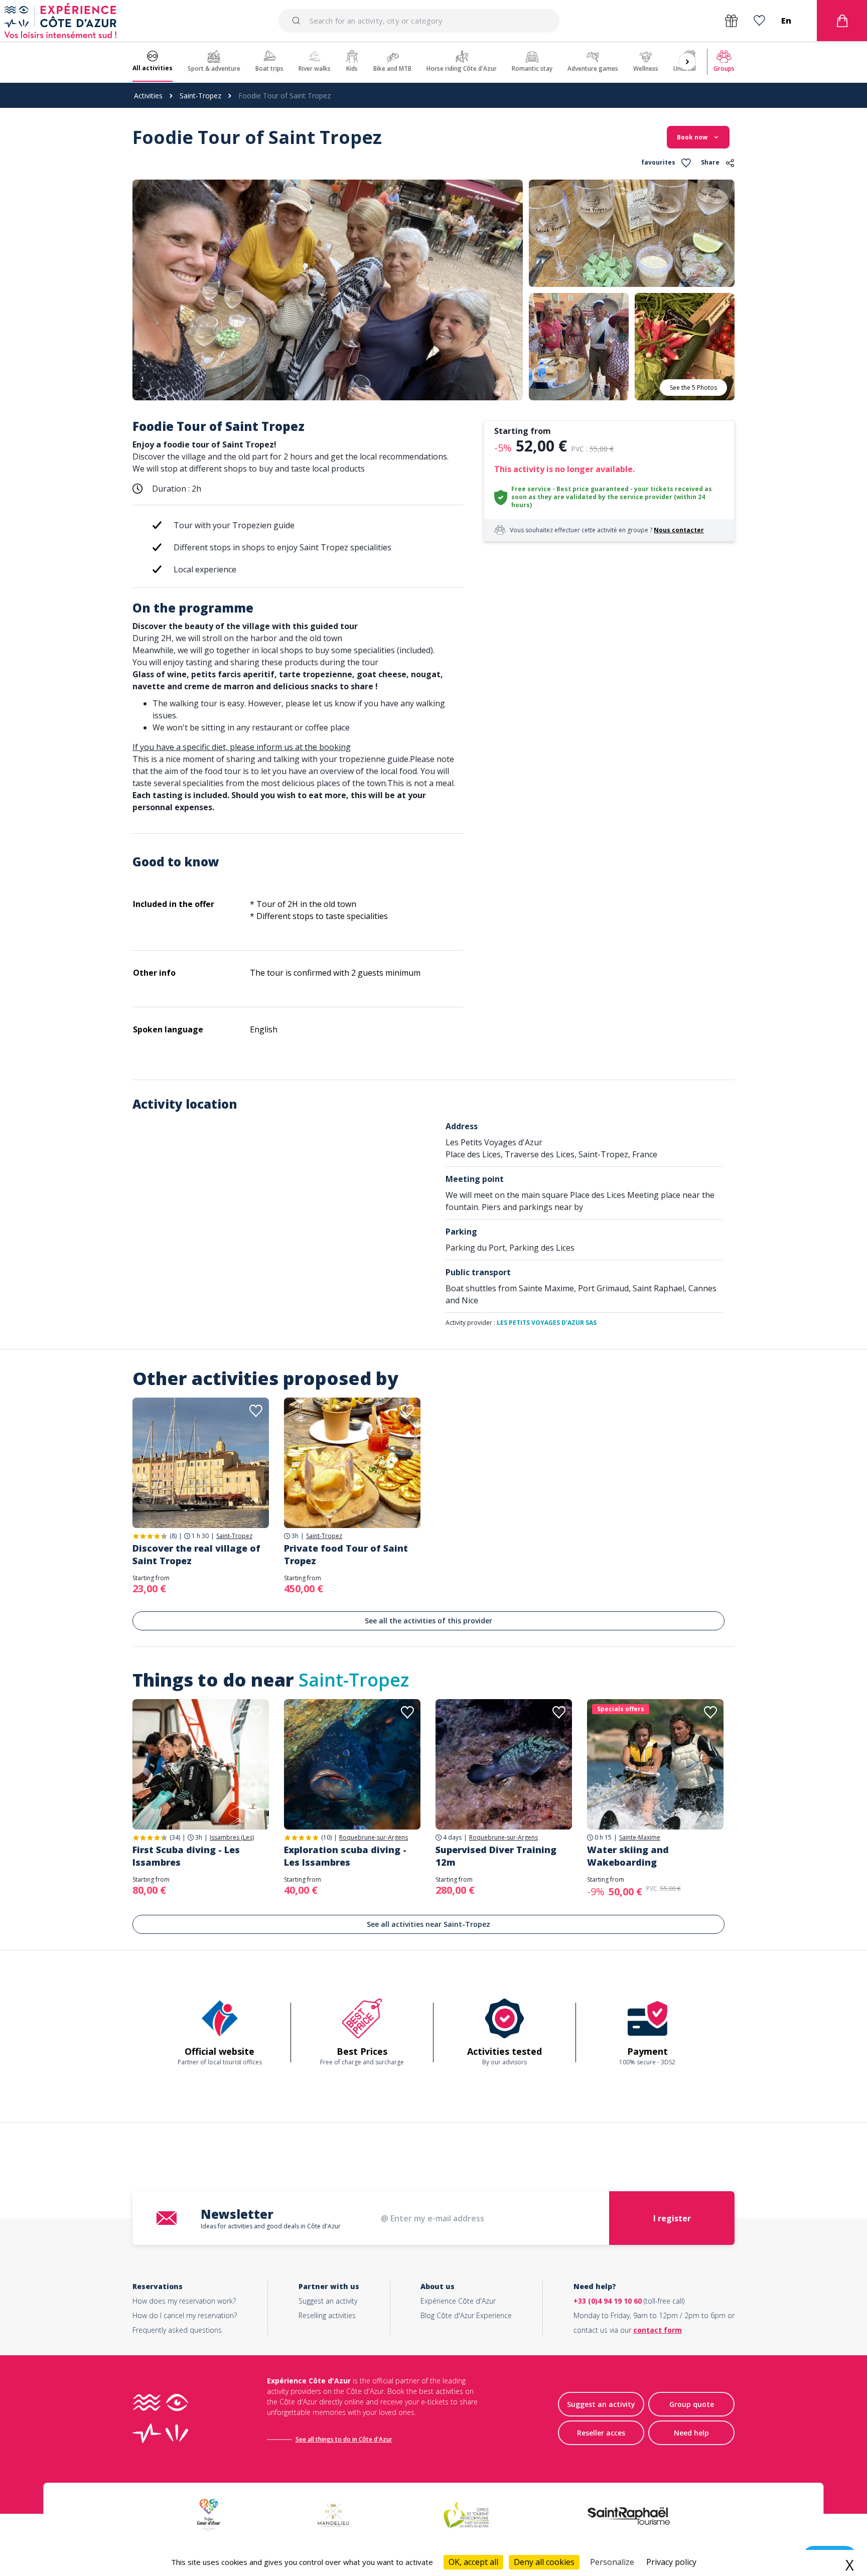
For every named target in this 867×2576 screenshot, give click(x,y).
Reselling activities (327, 2315)
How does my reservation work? (184, 2301)
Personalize (612, 2562)
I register (672, 2218)
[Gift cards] (731, 21)
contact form (658, 2330)
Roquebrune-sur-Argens (374, 1838)
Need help (691, 2433)
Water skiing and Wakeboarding (628, 1856)
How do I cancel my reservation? (185, 2315)
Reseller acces (601, 2433)
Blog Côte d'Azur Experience (466, 2315)
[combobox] (419, 21)
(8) (173, 1536)
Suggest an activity (328, 2301)
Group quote (692, 2404)
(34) (175, 1837)
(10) (326, 1837)
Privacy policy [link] (671, 2562)
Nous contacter (679, 530)
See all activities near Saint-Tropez (428, 1924)
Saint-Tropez (200, 96)
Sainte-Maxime (640, 1838)
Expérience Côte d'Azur (458, 2301)
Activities (148, 96)
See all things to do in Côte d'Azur (344, 2439)
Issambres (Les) (232, 1838)
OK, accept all (473, 2562)
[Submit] (298, 21)
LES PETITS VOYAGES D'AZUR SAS (547, 1323)
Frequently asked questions (177, 2330)
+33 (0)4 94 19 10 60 (608, 2301)
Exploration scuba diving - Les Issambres (345, 1856)
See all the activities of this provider (428, 1621)
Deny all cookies (544, 2562)
